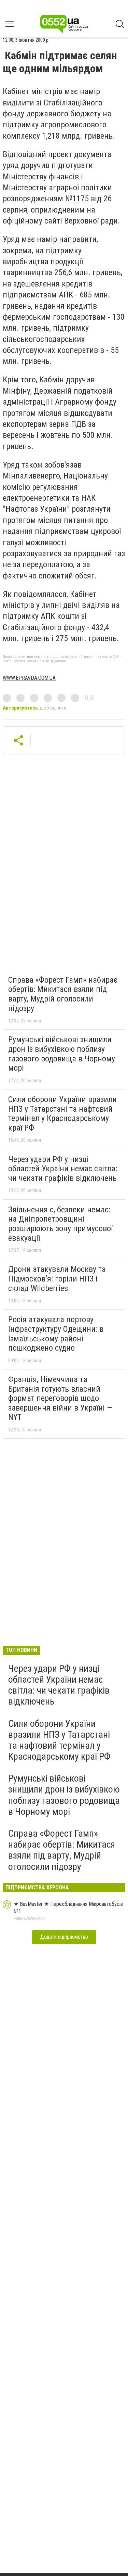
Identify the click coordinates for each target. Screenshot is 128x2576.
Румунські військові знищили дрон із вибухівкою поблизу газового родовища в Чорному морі (62, 1054)
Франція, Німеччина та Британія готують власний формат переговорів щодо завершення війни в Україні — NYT (60, 1398)
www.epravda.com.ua (29, 678)
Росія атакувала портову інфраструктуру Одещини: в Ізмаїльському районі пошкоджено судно (56, 1334)
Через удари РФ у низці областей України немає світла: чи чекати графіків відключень (63, 1169)
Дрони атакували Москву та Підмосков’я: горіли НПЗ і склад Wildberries (57, 1279)
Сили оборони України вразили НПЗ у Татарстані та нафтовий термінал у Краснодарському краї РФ (62, 1114)
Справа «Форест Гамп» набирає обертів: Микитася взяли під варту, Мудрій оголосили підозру (63, 994)
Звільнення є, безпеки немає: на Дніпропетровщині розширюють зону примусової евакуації (60, 1224)
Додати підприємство (64, 1937)
